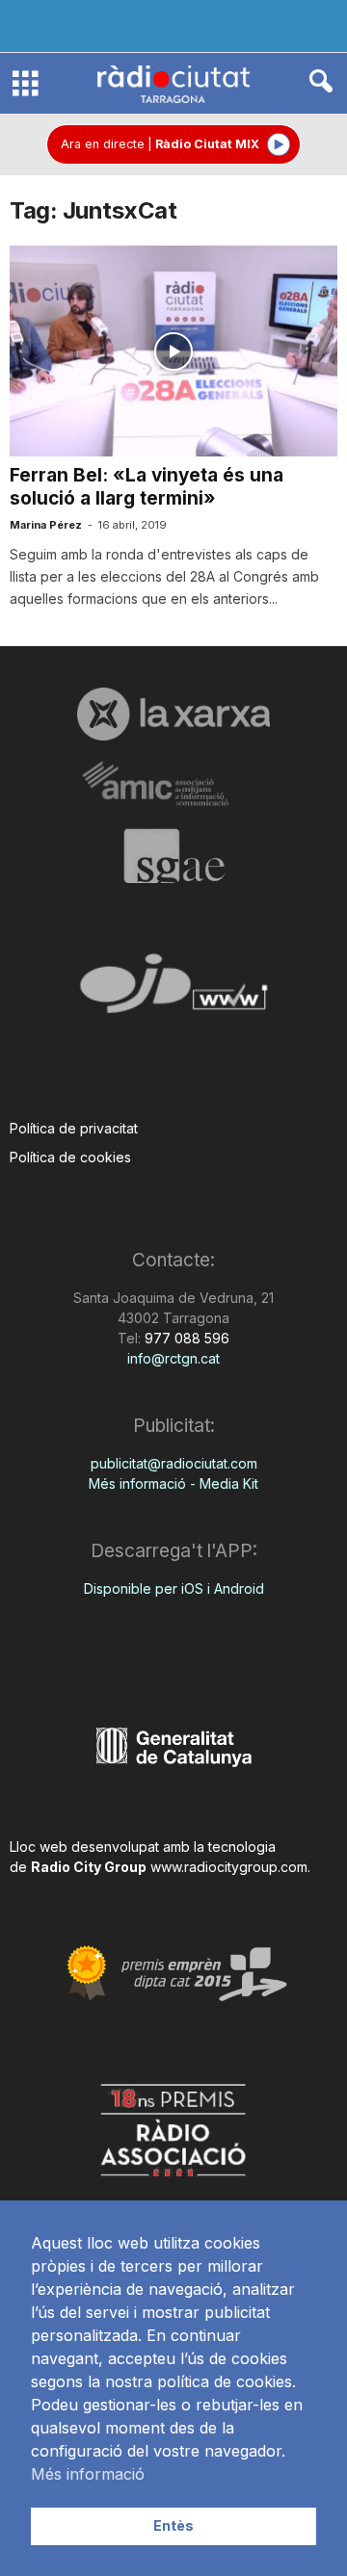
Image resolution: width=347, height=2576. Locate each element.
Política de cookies (70, 1157)
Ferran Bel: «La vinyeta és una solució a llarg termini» (147, 487)
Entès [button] (173, 2525)
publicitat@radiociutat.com (174, 1463)
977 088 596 (185, 1338)
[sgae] (173, 856)
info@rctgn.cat (173, 1358)
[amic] (173, 784)
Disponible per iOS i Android (174, 1588)
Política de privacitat (74, 1128)
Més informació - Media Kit (173, 1483)
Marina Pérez (46, 525)
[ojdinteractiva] (173, 991)
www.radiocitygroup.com (229, 1867)
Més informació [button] (88, 2474)
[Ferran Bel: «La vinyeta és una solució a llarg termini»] (173, 351)
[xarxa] (173, 714)
